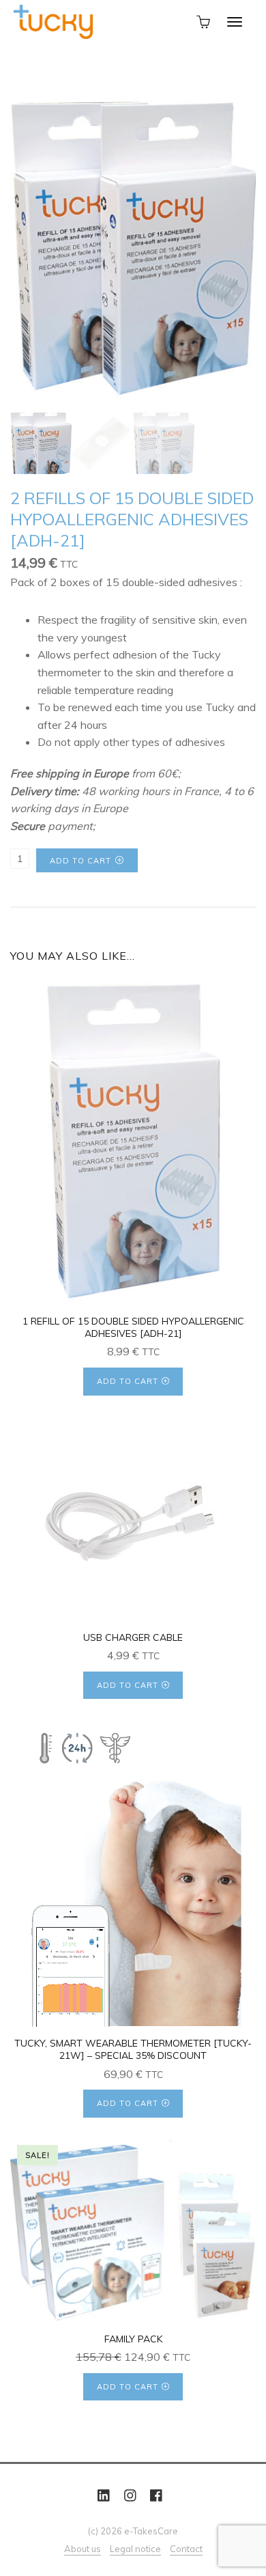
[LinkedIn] (104, 2496)
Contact (186, 2549)
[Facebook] (156, 2496)
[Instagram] (130, 2496)
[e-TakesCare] (53, 20)
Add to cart (80, 861)
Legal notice (135, 2549)
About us (83, 2549)
